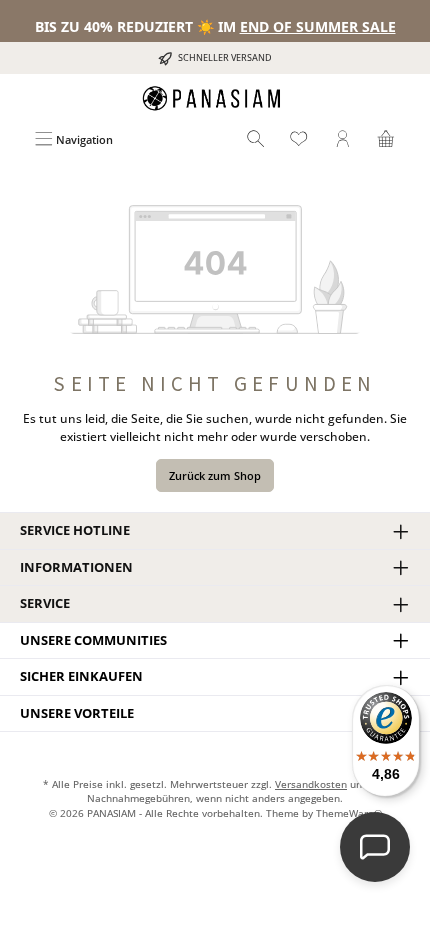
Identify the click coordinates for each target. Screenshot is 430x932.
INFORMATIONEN (76, 567)
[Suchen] (256, 139)
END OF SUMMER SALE (318, 26)
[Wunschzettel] (299, 139)
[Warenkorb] (386, 139)
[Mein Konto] (343, 139)
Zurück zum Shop (215, 475)
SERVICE (45, 603)
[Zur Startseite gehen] (215, 99)
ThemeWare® (349, 813)
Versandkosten (311, 784)
